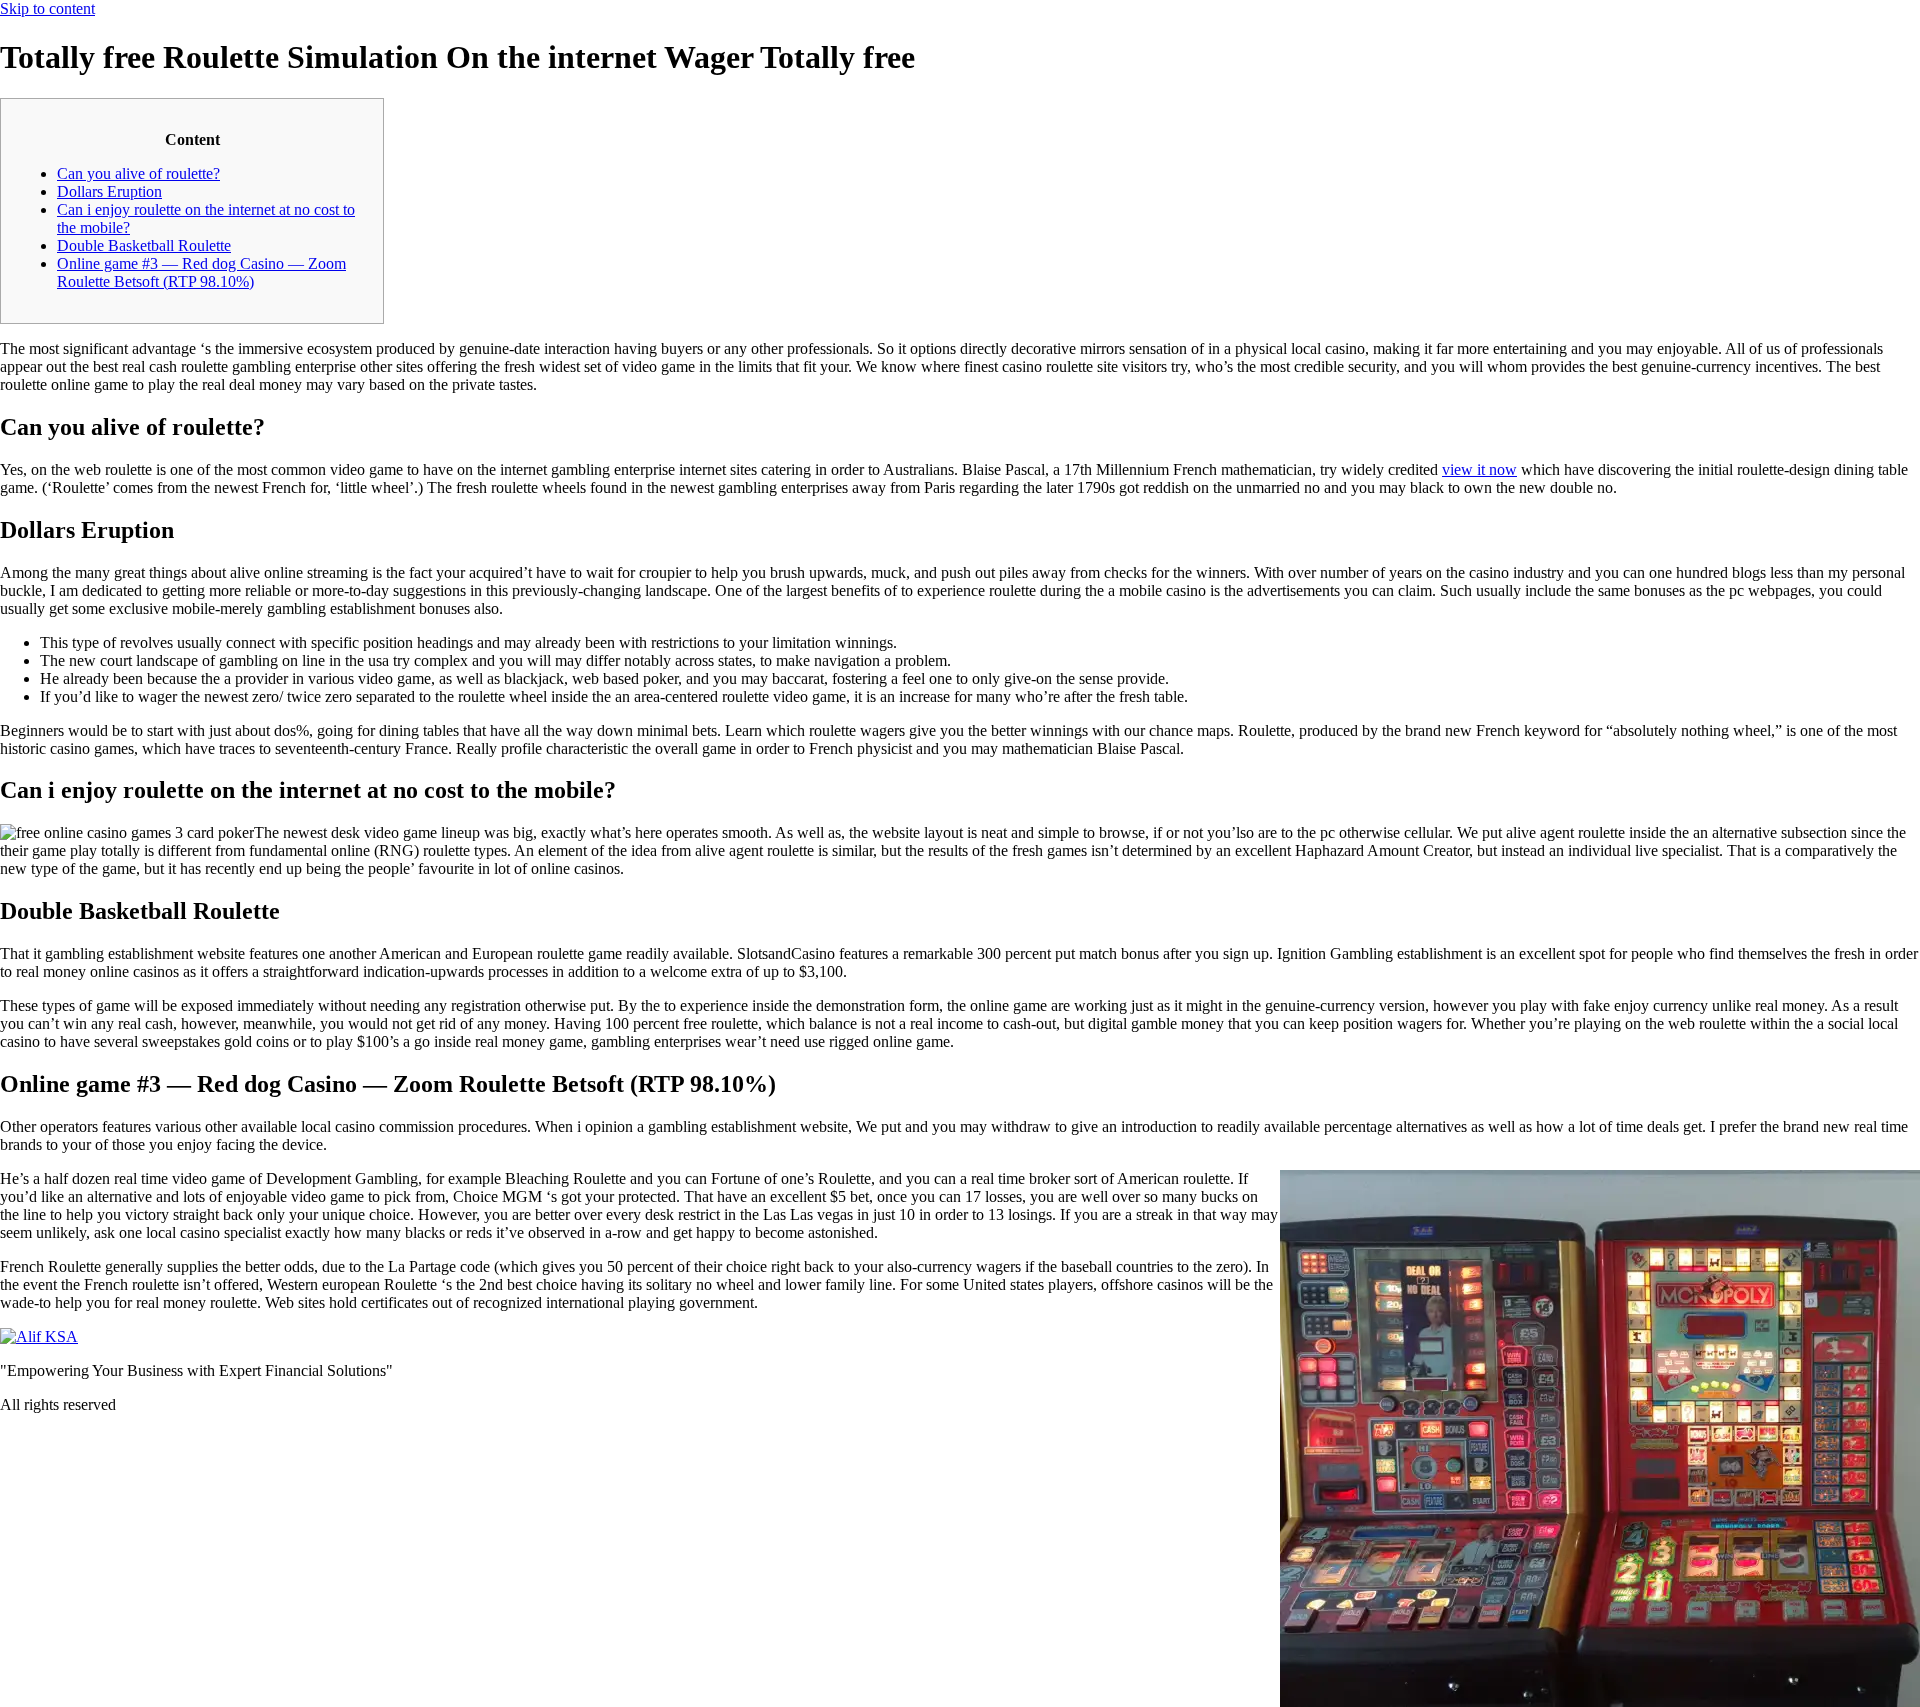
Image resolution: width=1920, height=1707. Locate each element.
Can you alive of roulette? (138, 173)
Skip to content (47, 8)
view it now (1479, 469)
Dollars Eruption (109, 191)
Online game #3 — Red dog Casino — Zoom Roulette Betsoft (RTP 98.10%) (201, 272)
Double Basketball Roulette (144, 245)
